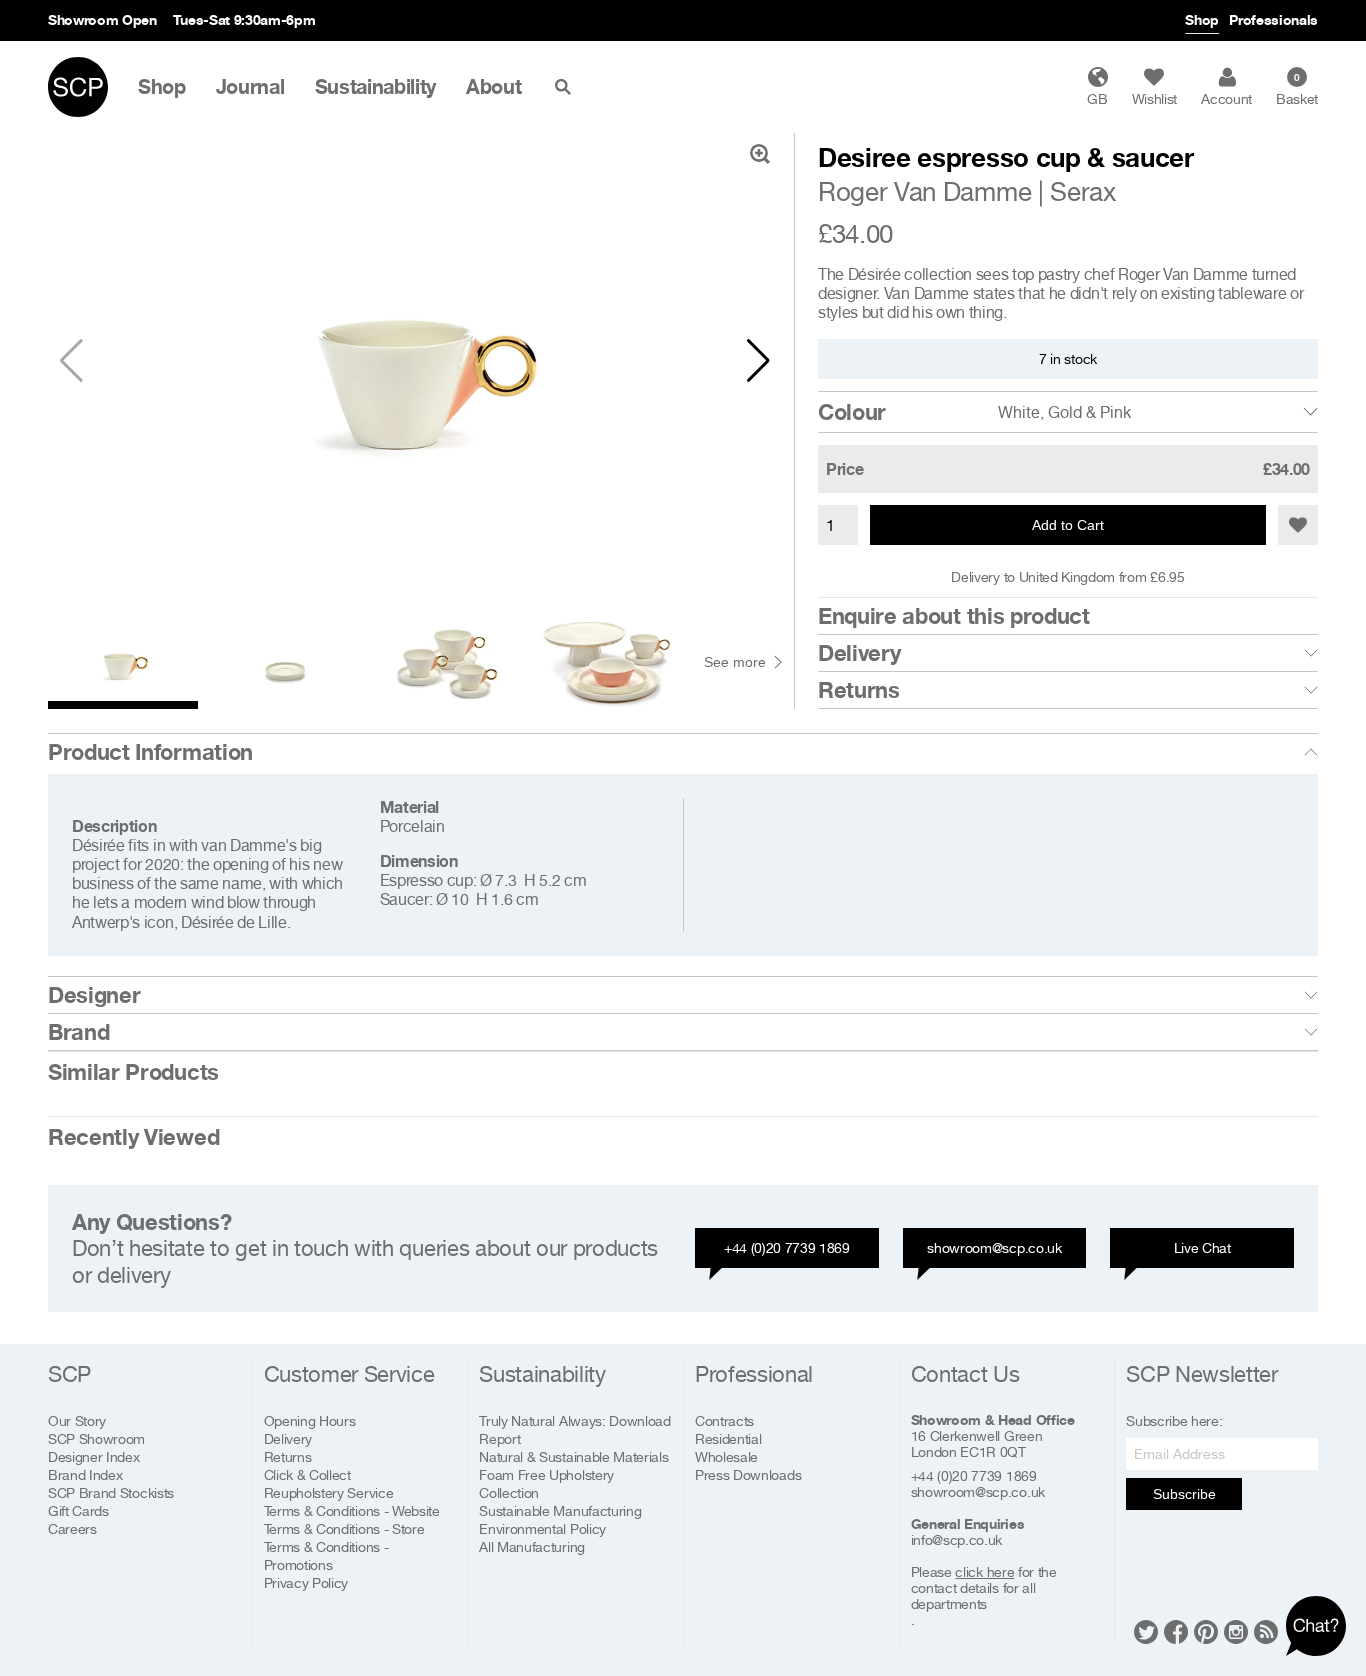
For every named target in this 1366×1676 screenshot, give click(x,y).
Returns (859, 690)
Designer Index (94, 1456)
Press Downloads (748, 1474)
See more (735, 662)
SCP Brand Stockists (111, 1492)
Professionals (1273, 19)
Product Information (150, 752)
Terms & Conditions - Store (344, 1528)
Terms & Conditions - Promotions (326, 1555)
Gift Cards (78, 1510)
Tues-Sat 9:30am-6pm (244, 19)
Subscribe (1184, 1494)
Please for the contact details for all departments (984, 1588)
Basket (1297, 89)
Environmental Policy (542, 1528)
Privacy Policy (306, 1582)
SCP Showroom (96, 1438)
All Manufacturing (532, 1546)
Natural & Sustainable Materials (573, 1456)
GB (1097, 98)
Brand (78, 1032)
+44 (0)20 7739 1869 (787, 1247)
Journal (250, 87)
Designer (94, 995)
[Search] (567, 87)
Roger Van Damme (924, 191)
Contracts (724, 1420)
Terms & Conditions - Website (352, 1510)
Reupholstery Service (329, 1492)
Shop (1202, 19)
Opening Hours (310, 1420)
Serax (1082, 191)
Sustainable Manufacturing (560, 1510)
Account (1226, 98)
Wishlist (1154, 98)
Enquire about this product (954, 616)
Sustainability (376, 87)
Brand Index (85, 1474)
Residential (728, 1438)
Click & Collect (307, 1474)
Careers (72, 1528)
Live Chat (1202, 1247)
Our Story (77, 1420)
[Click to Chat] (1316, 1626)
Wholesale (726, 1456)
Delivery (859, 653)
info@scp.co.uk (957, 1540)
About (493, 87)
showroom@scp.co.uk (994, 1247)
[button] (758, 361)
